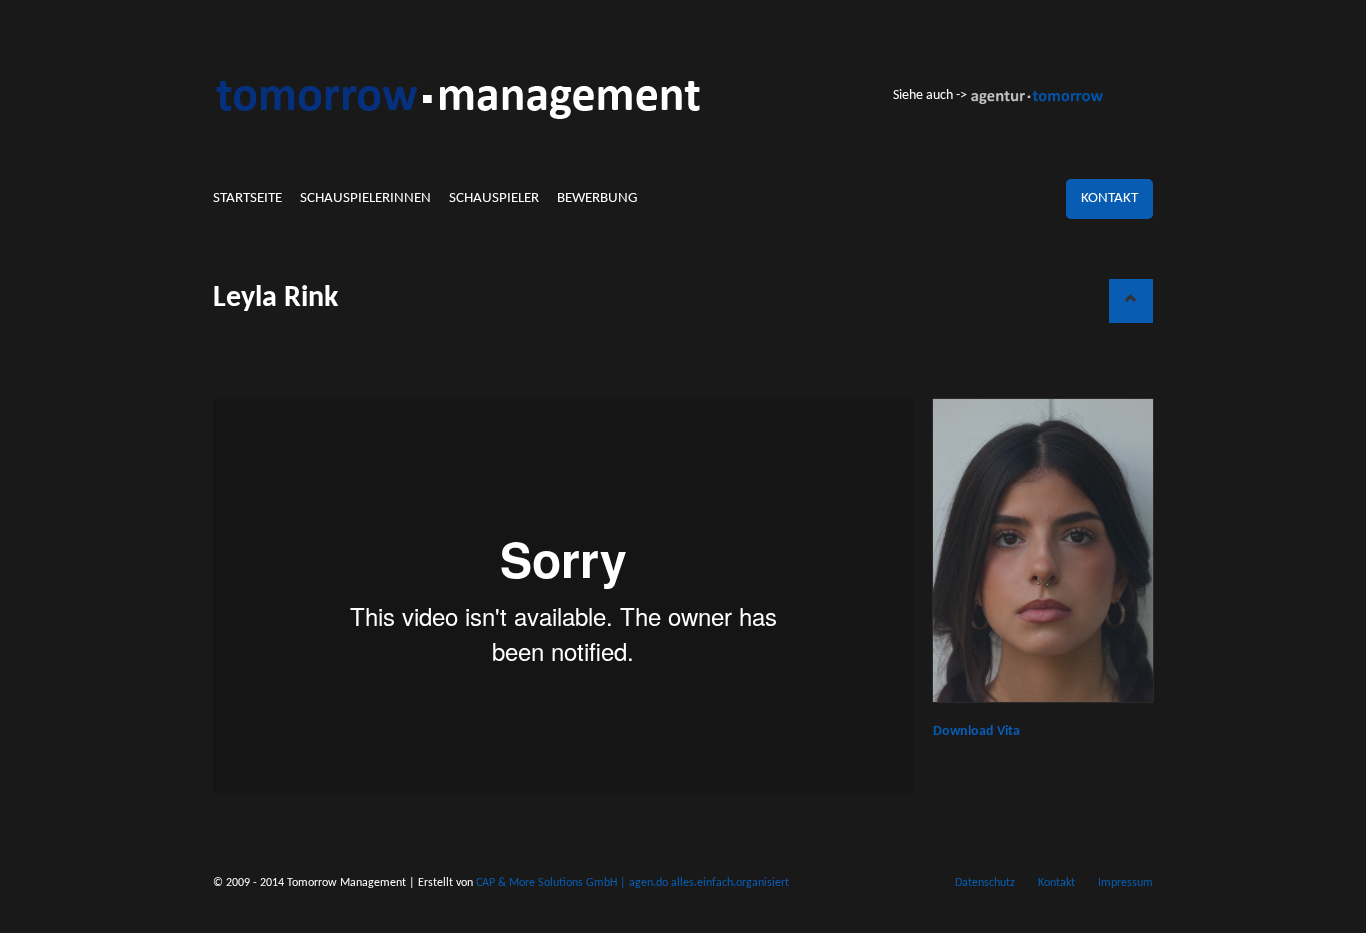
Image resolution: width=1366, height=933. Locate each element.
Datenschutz (985, 883)
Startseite (247, 198)
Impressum (1125, 883)
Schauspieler (494, 198)
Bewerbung (597, 198)
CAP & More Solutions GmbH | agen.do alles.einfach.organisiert (632, 883)
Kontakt (1109, 198)
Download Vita (976, 731)
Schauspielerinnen (365, 198)
